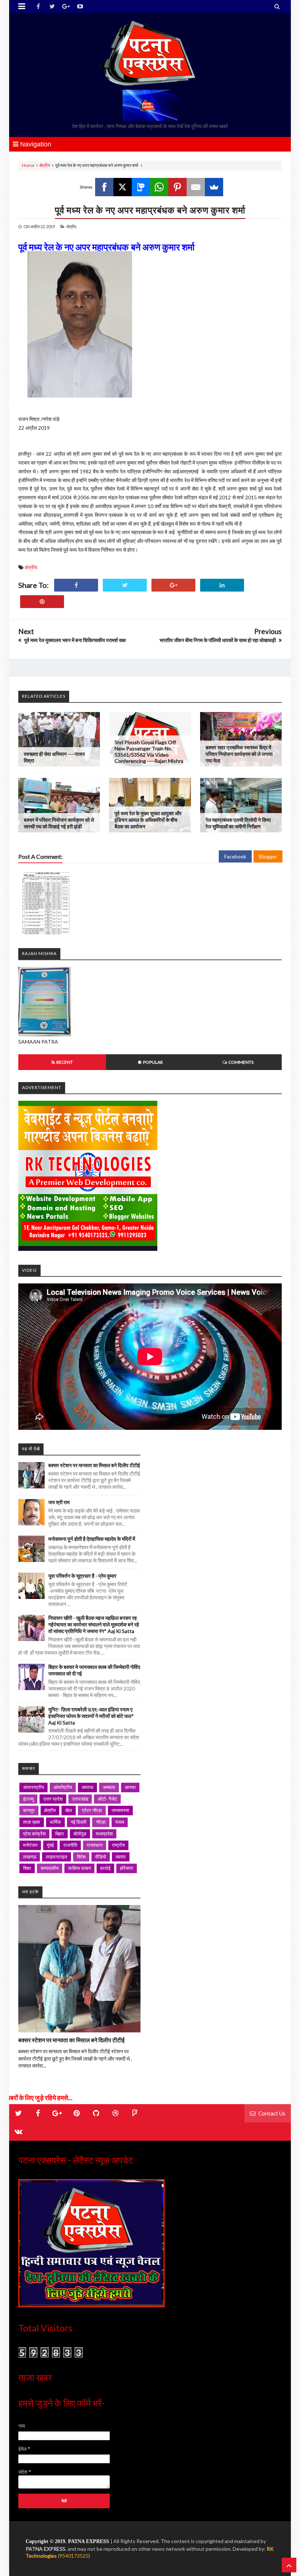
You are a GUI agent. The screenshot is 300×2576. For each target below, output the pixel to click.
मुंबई (50, 1845)
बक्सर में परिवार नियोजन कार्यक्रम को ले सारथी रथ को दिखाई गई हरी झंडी (59, 823)
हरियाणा (127, 1868)
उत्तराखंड (80, 1799)
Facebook (235, 856)
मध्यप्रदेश (104, 1834)
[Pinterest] (177, 187)
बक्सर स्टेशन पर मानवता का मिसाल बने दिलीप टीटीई (94, 1465)
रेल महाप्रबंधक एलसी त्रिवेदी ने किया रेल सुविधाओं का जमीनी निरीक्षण (238, 823)
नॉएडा (101, 1822)
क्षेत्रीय (45, 165)
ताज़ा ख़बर (32, 1822)
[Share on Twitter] (125, 585)
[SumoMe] (214, 187)
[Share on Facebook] (76, 585)
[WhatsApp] (159, 187)
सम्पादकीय (50, 1868)
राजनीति (70, 1845)
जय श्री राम (59, 1502)
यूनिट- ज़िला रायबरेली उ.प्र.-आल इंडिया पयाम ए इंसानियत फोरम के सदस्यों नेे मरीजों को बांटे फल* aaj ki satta (91, 1716)
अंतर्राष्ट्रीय (63, 1787)
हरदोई (105, 1868)
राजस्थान (95, 1845)
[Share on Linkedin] (222, 585)
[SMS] (141, 187)
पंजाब (120, 1822)
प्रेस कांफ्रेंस (34, 1834)
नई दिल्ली (78, 1822)
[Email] (196, 187)
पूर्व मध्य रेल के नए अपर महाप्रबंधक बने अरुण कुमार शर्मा (150, 210)
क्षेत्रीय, (72, 226)
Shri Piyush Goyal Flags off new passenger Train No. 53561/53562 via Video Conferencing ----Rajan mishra (149, 752)
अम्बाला (109, 1787)
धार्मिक (55, 1822)
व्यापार (121, 1857)
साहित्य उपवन (79, 1868)
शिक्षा (27, 1868)
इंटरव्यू (28, 1799)
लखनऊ (30, 1857)
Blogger (268, 856)
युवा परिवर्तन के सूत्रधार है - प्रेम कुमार (82, 1576)
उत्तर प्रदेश (53, 1799)
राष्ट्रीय (118, 1845)
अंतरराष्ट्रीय (33, 1787)
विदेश (81, 1857)
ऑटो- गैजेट (107, 1799)
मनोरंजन (30, 1845)
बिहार (60, 1834)
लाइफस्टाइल (57, 1857)
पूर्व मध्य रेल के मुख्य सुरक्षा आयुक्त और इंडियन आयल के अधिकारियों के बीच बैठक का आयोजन (148, 820)
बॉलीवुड (80, 1834)
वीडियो (101, 1857)
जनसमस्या (120, 1810)
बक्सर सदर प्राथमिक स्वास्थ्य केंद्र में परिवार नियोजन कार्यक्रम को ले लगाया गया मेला (239, 754)
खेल (69, 1810)
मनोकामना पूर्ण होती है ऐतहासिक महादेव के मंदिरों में (92, 1539)
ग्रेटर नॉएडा (92, 1810)
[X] (123, 187)
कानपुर (29, 1810)
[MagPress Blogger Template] (150, 53)
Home (28, 165)
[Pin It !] (42, 602)
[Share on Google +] (173, 585)
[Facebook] (104, 187)
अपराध (87, 1787)
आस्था (130, 1787)
